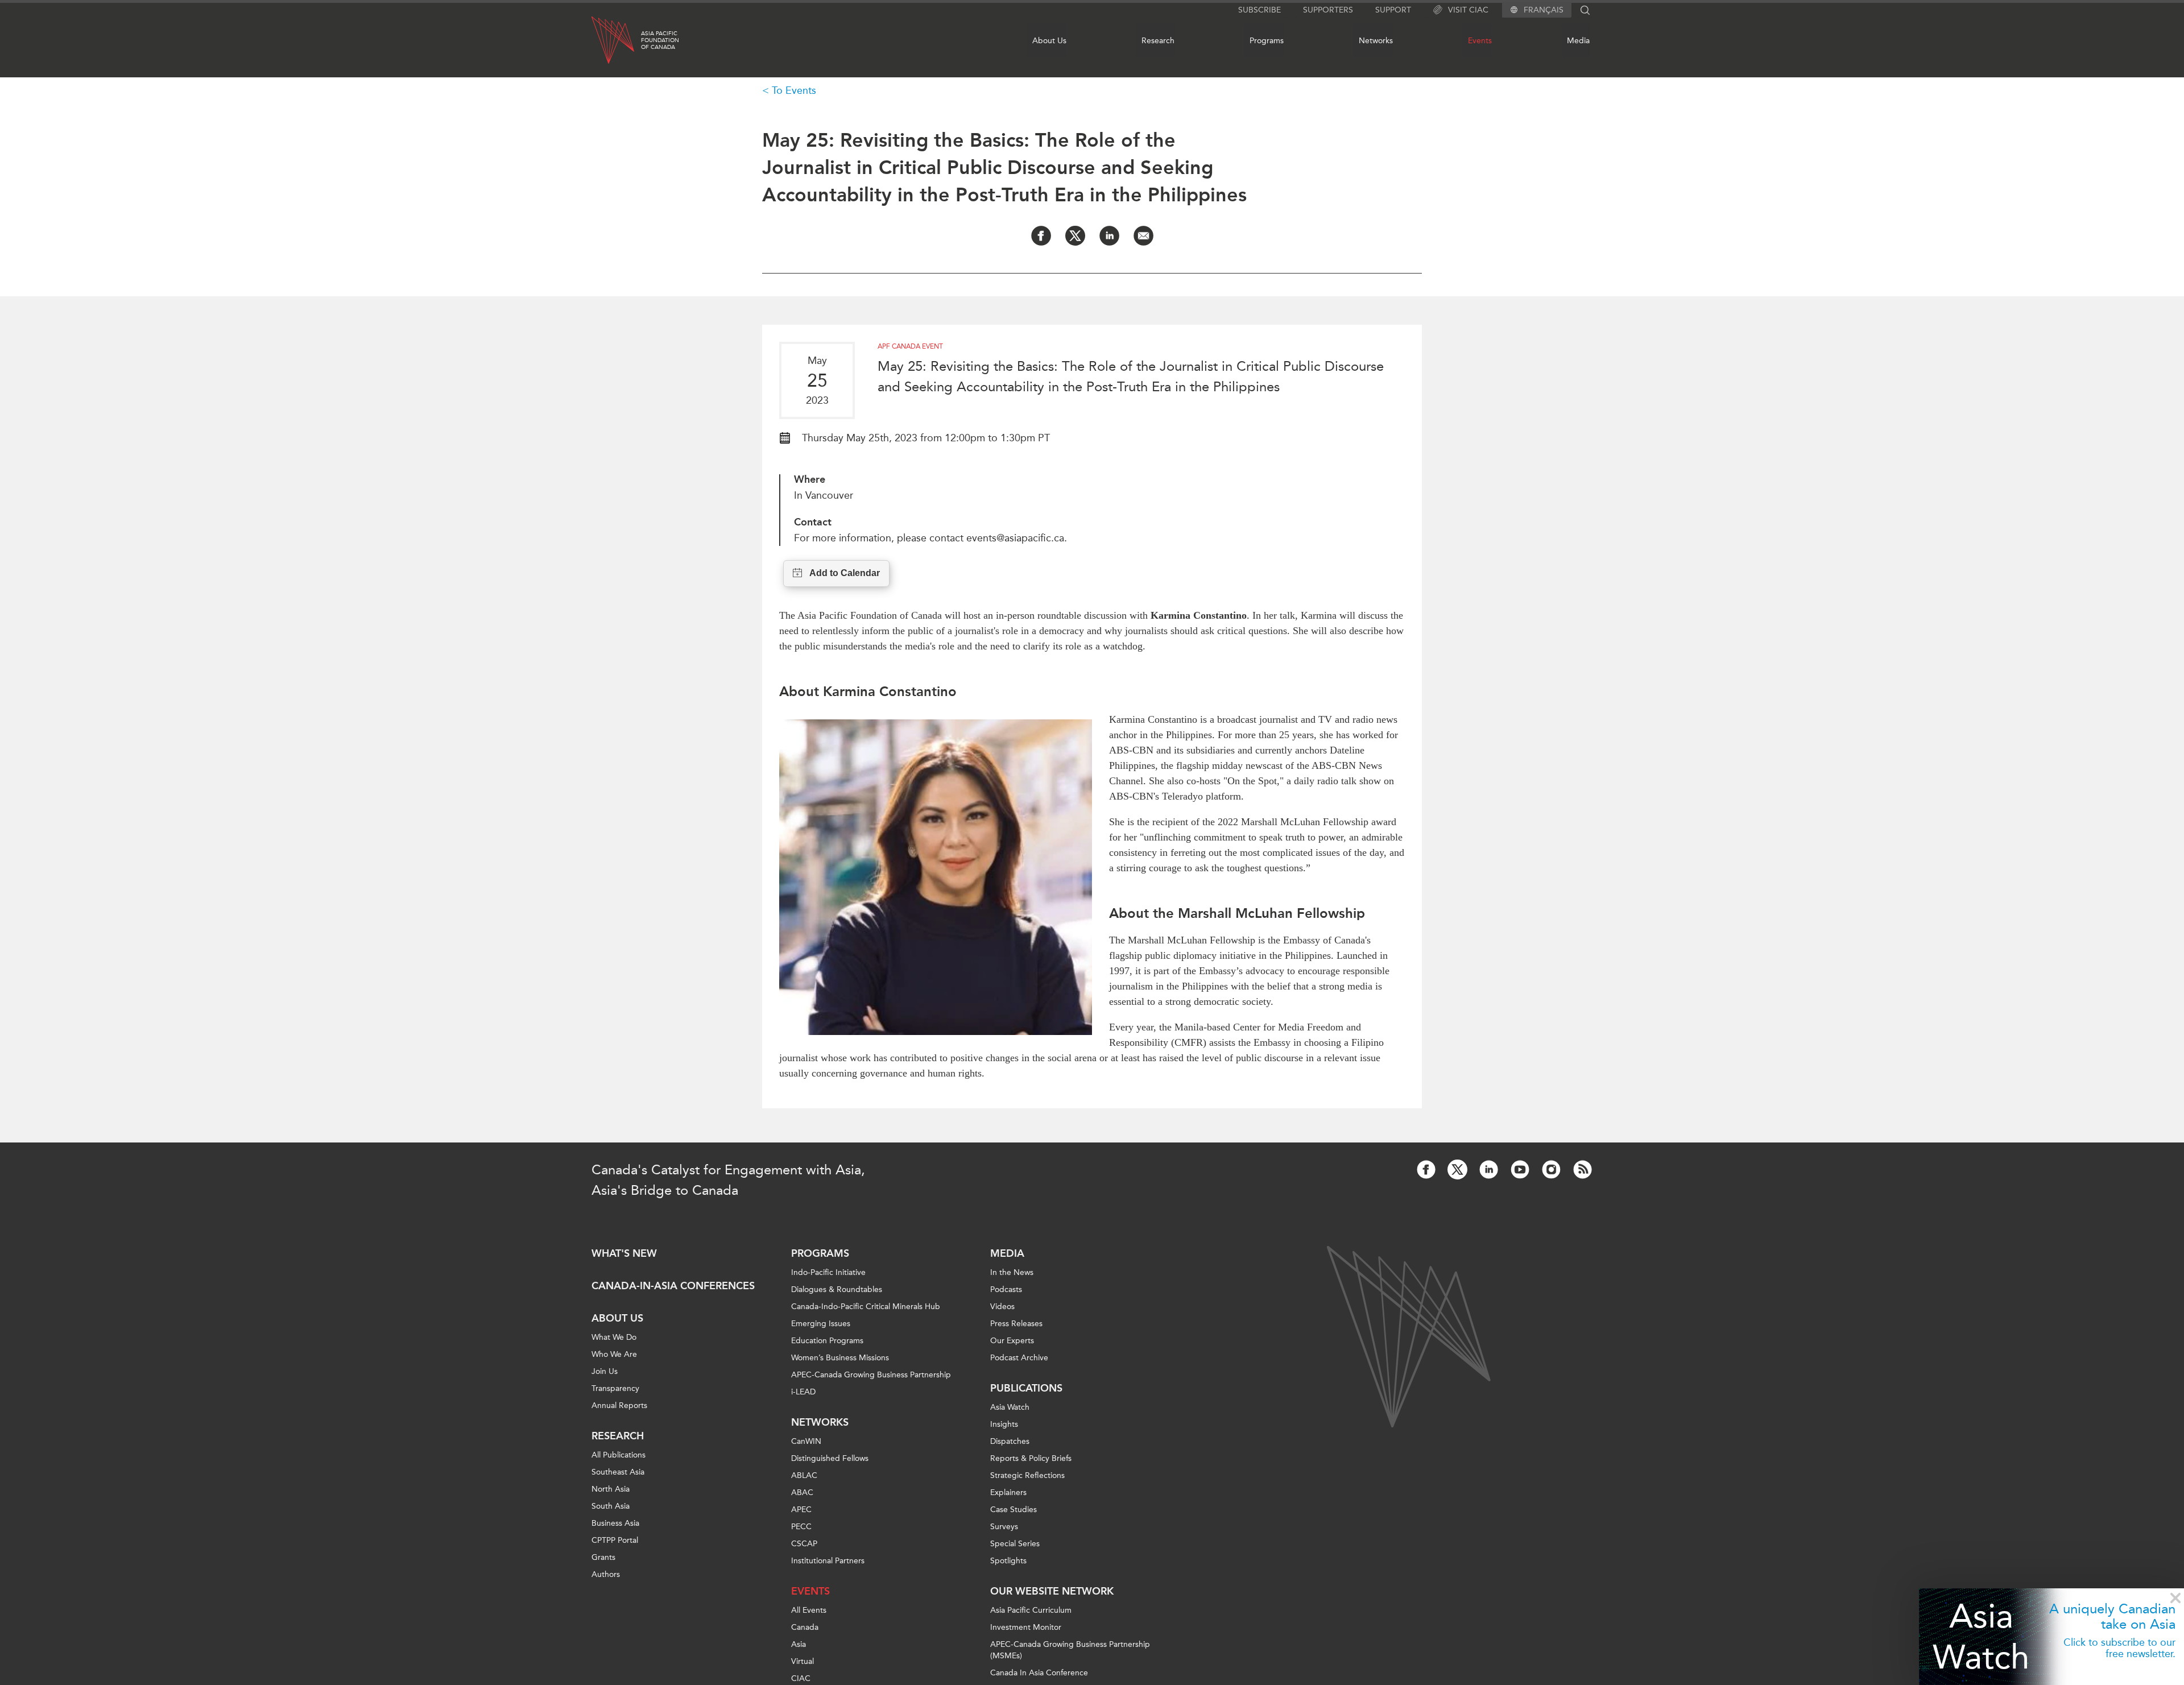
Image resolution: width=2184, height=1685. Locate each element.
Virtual (803, 1661)
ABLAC (804, 1475)
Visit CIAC (1468, 10)
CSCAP (804, 1544)
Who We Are (614, 1354)
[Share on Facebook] (1041, 236)
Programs (1267, 41)
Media (1578, 41)
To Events (794, 90)
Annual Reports (619, 1405)
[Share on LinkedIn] (1109, 236)
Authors (606, 1574)
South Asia (611, 1506)
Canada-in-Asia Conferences (673, 1286)
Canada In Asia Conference (1039, 1673)
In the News (1012, 1272)
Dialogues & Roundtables (837, 1289)
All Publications (619, 1455)
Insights (1004, 1424)
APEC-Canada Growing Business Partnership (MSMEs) (1070, 1650)
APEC (801, 1510)
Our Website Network (1052, 1591)
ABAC (802, 1493)
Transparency (615, 1388)
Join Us (605, 1371)
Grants (603, 1557)
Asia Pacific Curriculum (1031, 1610)
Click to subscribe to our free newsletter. (2119, 1648)
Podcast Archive (1019, 1358)
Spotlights (1008, 1561)
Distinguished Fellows (830, 1458)
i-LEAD (803, 1392)
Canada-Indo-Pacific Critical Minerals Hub (866, 1307)
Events (1480, 41)
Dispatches (1010, 1441)
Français (1544, 10)
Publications (1026, 1388)
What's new (624, 1253)
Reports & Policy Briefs (1031, 1458)
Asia (799, 1644)
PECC (801, 1527)
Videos (1002, 1307)
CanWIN (806, 1441)
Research (1158, 41)
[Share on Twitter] (1075, 236)
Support (1393, 10)
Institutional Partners (828, 1561)
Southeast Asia (618, 1472)
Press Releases (1016, 1324)
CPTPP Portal (615, 1540)
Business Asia (615, 1523)
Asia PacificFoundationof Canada (660, 40)
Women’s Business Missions (840, 1358)
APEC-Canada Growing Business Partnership (871, 1375)
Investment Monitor (1026, 1627)
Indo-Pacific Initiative (828, 1272)
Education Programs (827, 1341)
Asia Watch (1981, 1636)
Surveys (1004, 1527)
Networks (1376, 41)
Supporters (1328, 10)
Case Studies (1014, 1510)
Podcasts (1006, 1289)
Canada (805, 1627)
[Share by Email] (1143, 236)
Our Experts (1012, 1341)
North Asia (611, 1489)
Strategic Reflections (1027, 1475)
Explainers (1008, 1493)
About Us (1049, 41)
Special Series (1015, 1544)
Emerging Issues (821, 1324)
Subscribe (1259, 10)
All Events (809, 1610)
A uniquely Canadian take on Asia (2112, 1616)
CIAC (801, 1678)
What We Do (614, 1337)
